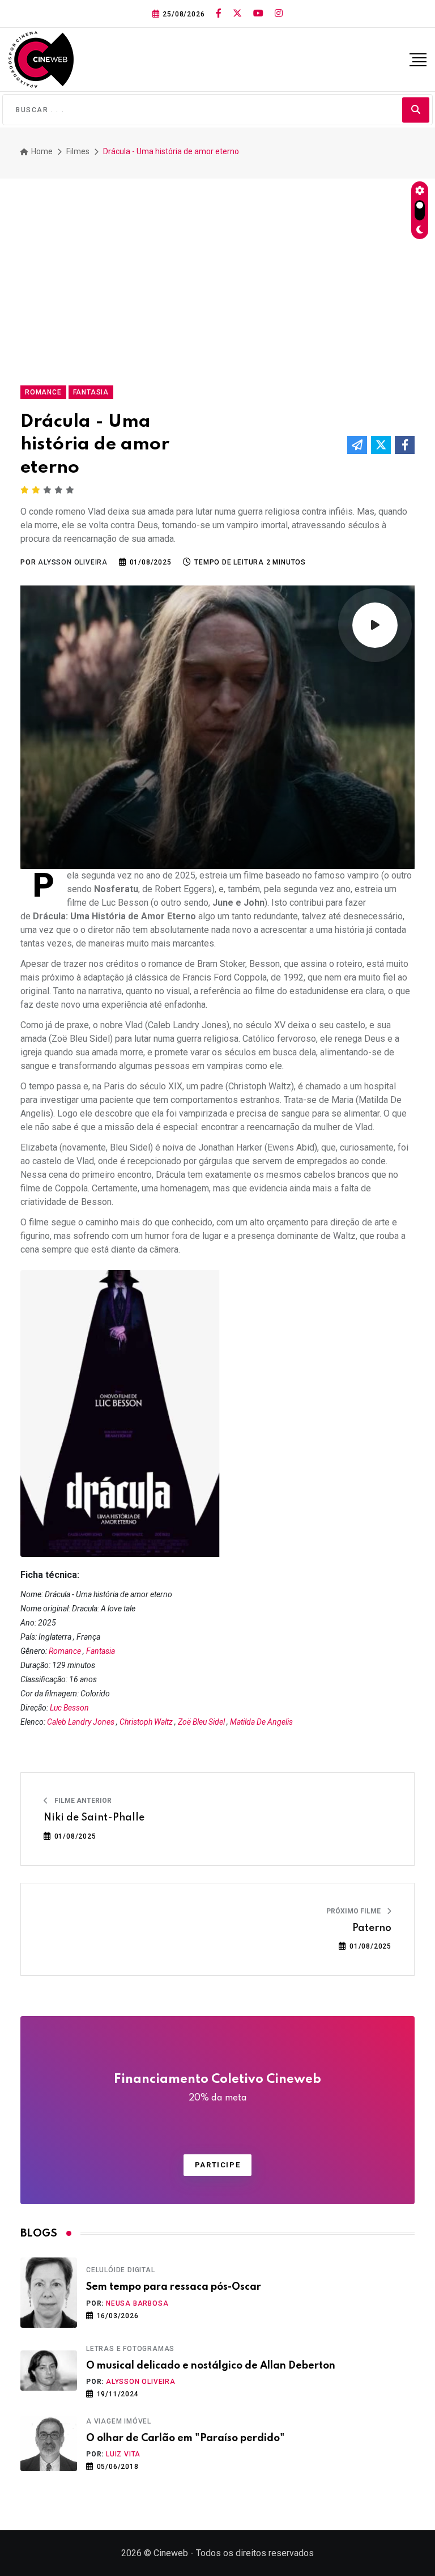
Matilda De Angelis (261, 1722)
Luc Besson (69, 1708)
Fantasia (101, 1651)
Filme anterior (82, 1801)
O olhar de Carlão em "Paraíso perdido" (185, 2438)
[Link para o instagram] (279, 14)
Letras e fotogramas (130, 2349)
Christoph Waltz (146, 1722)
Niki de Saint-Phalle (94, 1818)
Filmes (78, 151)
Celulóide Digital (121, 2270)
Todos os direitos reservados (255, 2553)
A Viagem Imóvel (119, 2421)
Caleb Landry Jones (81, 1722)
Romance (65, 1651)
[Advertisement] (217, 277)
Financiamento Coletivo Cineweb (217, 2088)
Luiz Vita (123, 2454)
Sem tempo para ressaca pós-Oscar (174, 2287)
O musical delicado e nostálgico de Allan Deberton (211, 2366)
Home (41, 151)
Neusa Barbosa (137, 2303)
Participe (217, 2165)
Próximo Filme (354, 1911)
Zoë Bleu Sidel (201, 1722)
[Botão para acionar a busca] (416, 110)
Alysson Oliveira (141, 2382)
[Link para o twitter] (237, 14)
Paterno (372, 1928)
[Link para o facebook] (219, 14)
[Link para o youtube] (258, 14)
